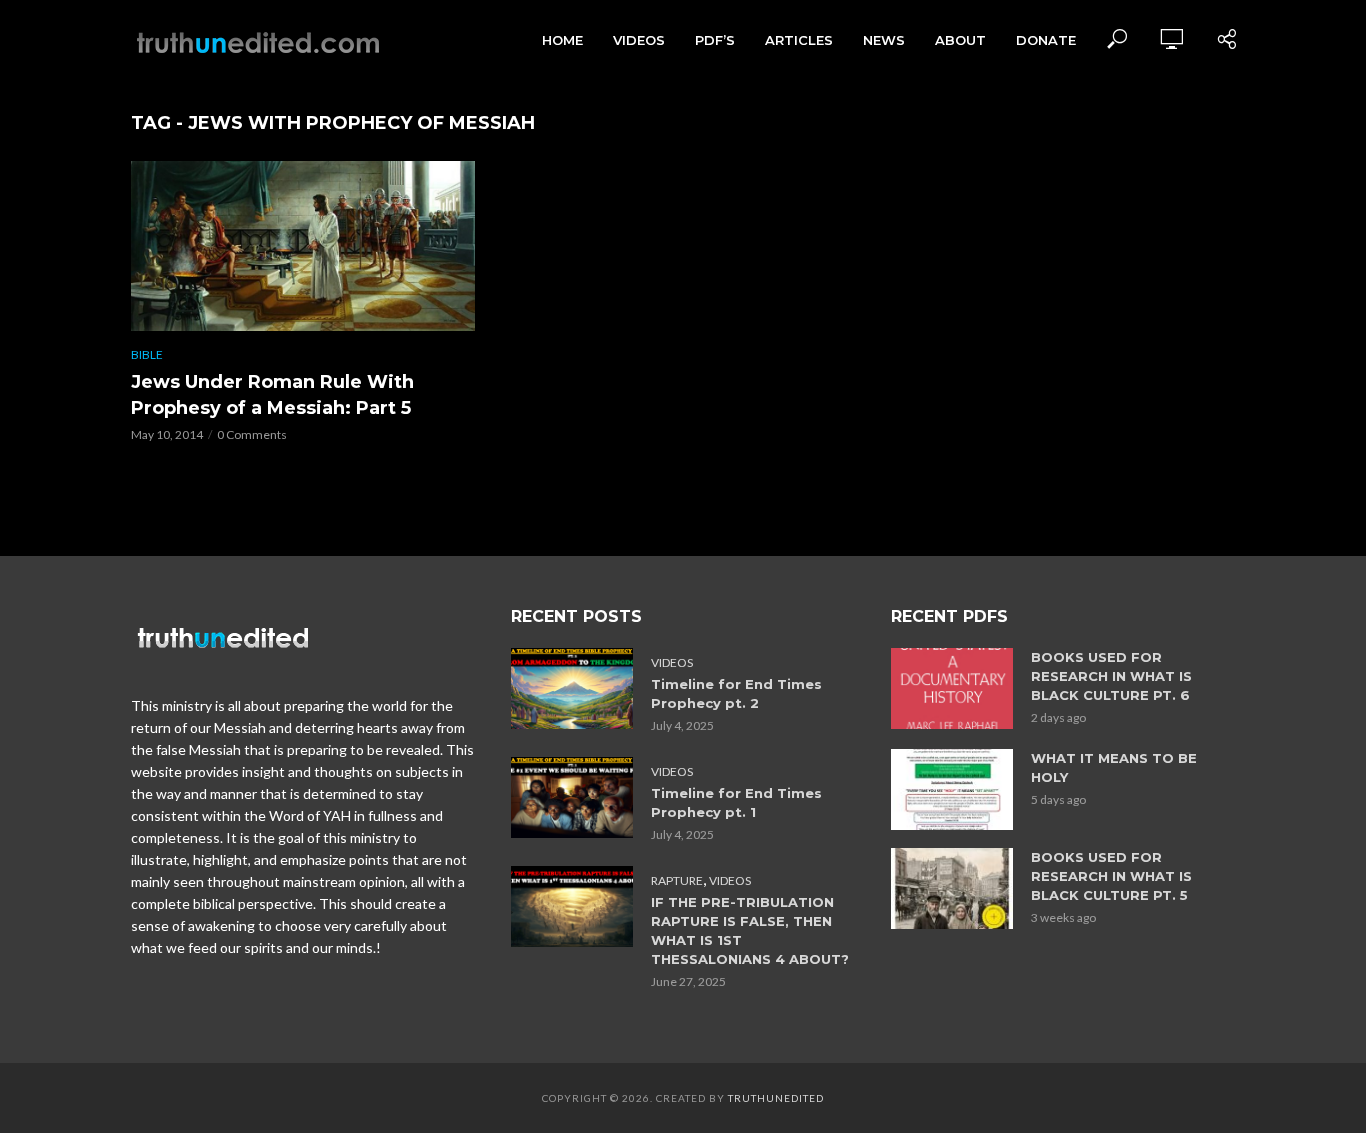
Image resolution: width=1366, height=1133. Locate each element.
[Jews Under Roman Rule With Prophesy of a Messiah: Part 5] (303, 246)
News (884, 40)
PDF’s (715, 40)
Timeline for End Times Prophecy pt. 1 (736, 802)
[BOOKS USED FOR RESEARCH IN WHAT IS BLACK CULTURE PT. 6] (952, 688)
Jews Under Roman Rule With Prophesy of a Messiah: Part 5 (272, 395)
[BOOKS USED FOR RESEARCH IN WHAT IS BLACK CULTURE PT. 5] (952, 888)
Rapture (677, 880)
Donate (1046, 40)
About (960, 40)
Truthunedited (776, 1098)
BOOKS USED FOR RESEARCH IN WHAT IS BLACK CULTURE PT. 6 (1111, 676)
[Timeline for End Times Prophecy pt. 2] (572, 688)
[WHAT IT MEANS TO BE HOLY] (952, 789)
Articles (799, 40)
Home (562, 40)
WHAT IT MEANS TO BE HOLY (1114, 767)
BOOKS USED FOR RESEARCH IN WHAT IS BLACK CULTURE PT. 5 (1111, 876)
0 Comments (252, 434)
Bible (147, 354)
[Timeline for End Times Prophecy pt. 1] (572, 797)
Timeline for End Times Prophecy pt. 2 (736, 693)
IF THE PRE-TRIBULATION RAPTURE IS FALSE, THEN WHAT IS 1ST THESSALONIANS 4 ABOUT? (750, 930)
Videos (639, 40)
